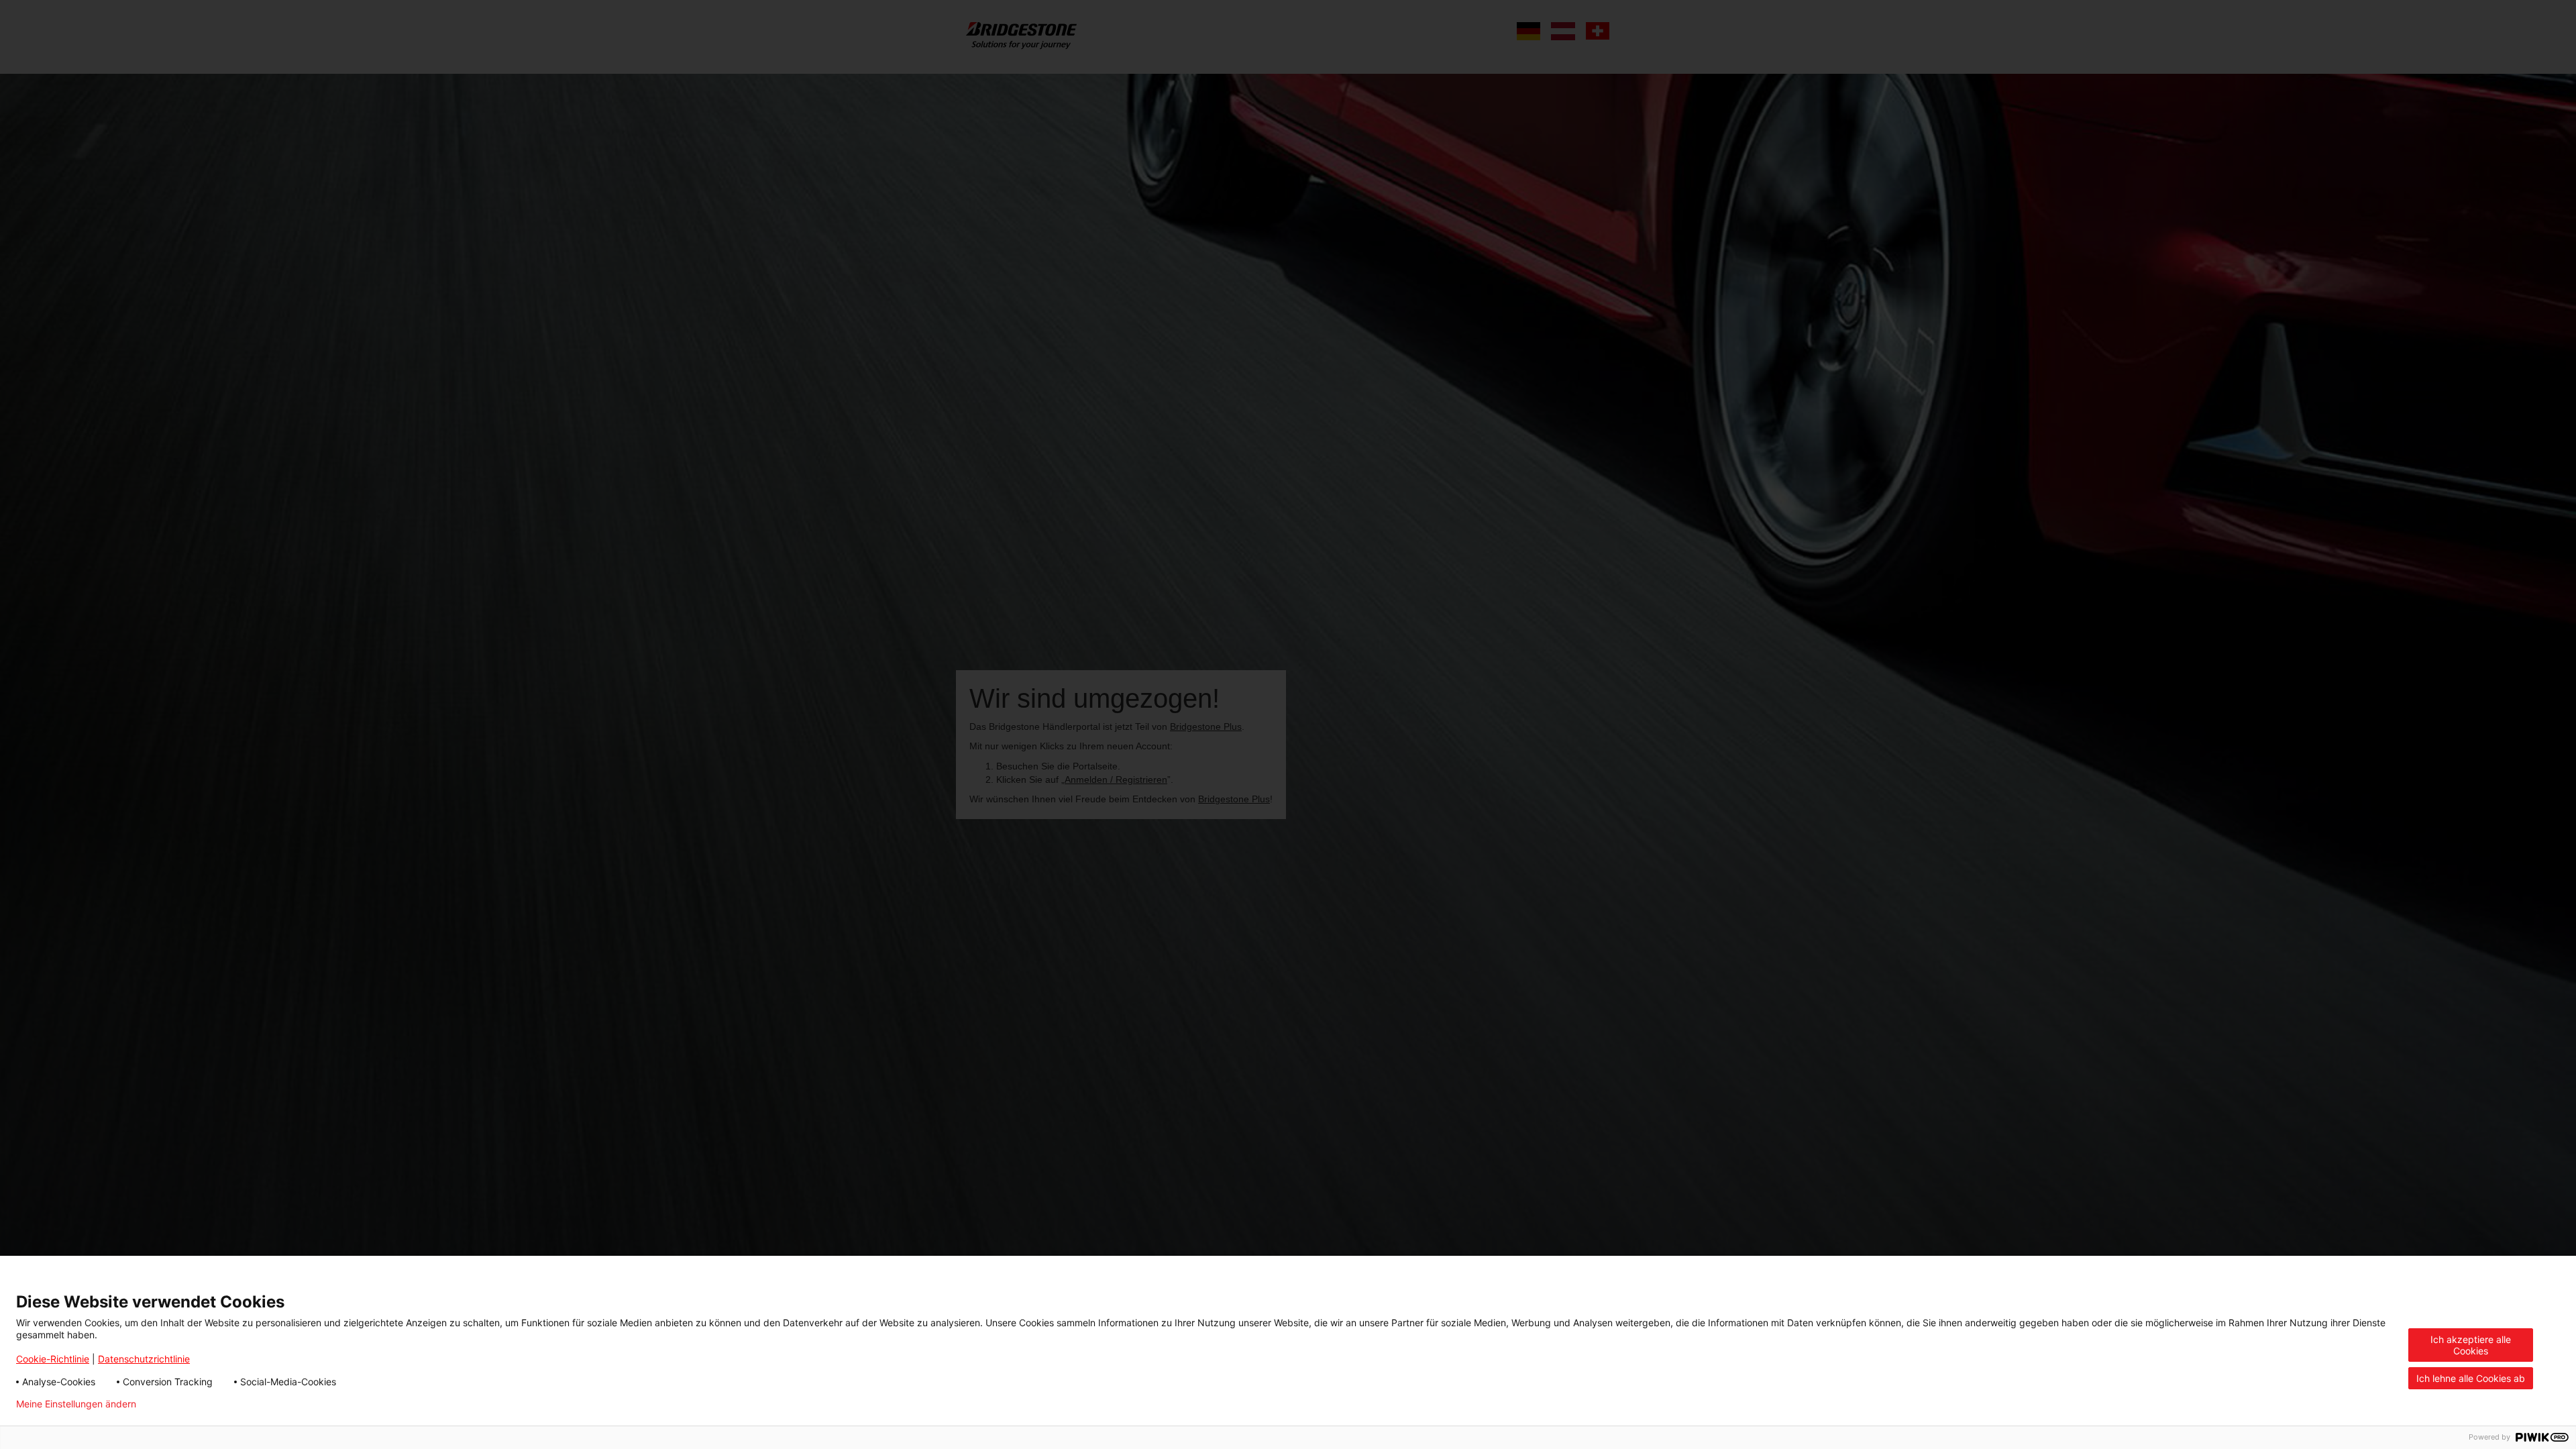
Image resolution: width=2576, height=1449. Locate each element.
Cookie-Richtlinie (53, 1359)
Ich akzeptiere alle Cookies (2471, 1345)
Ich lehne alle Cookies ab (2471, 1378)
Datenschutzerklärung (206, 1404)
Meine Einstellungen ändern (76, 1404)
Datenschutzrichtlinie (144, 1359)
